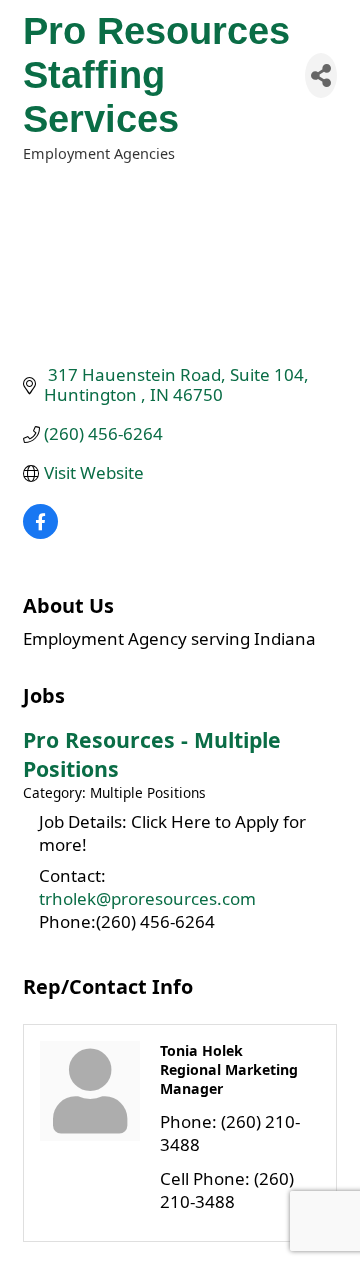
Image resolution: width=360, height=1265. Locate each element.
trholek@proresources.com (147, 898)
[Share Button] (321, 75)
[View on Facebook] (40, 532)
